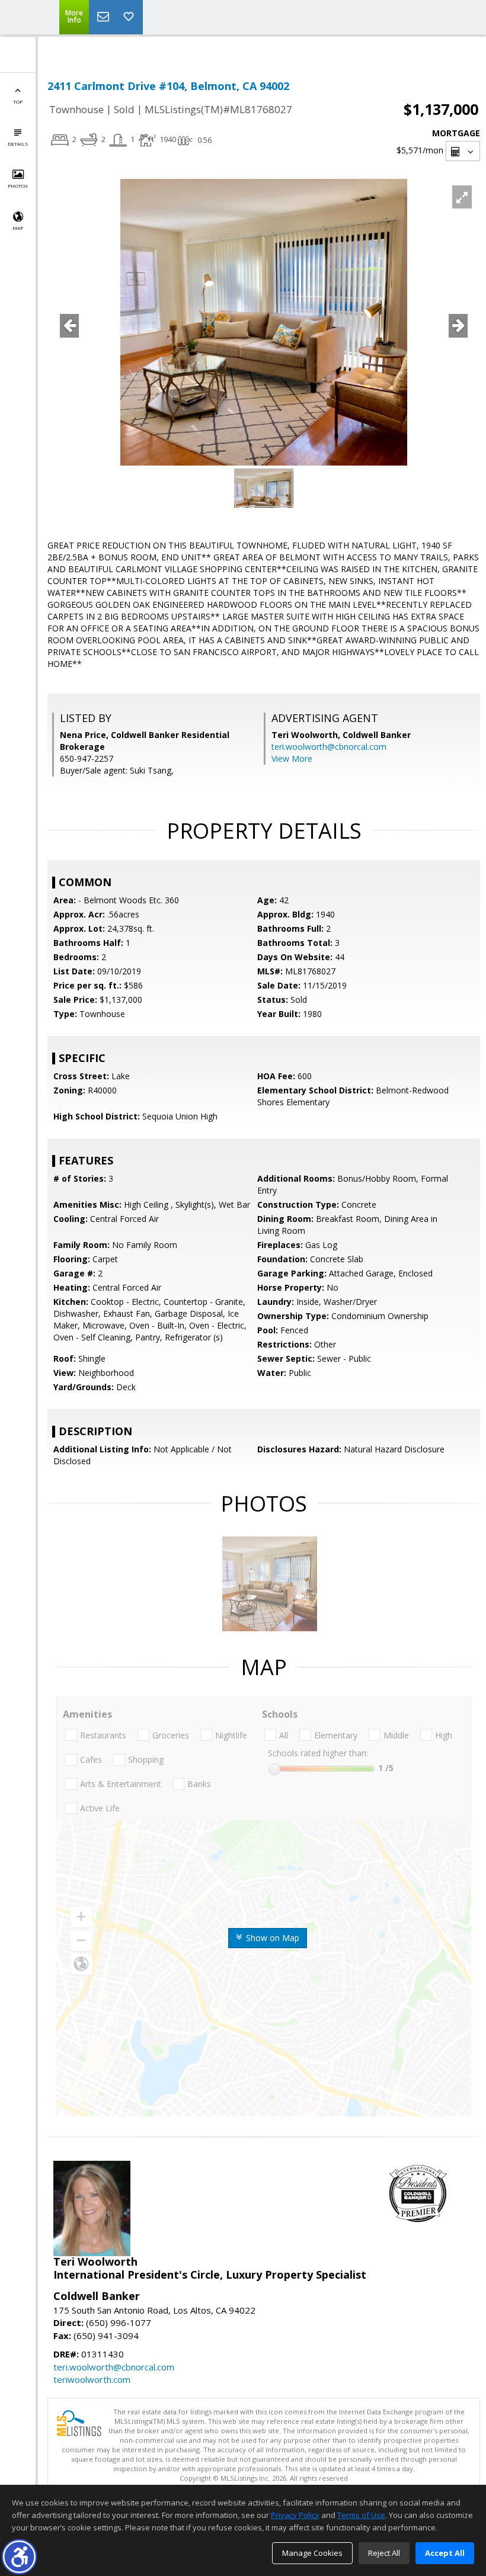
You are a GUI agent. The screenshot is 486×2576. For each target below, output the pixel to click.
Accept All (445, 2553)
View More (292, 758)
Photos (18, 186)
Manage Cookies (312, 2553)
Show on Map (271, 1938)
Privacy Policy (295, 2515)
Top (18, 102)
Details (18, 144)
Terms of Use (361, 2515)
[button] (19, 2557)
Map (18, 228)
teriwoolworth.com (92, 2379)
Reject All (384, 2553)
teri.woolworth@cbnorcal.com (329, 747)
